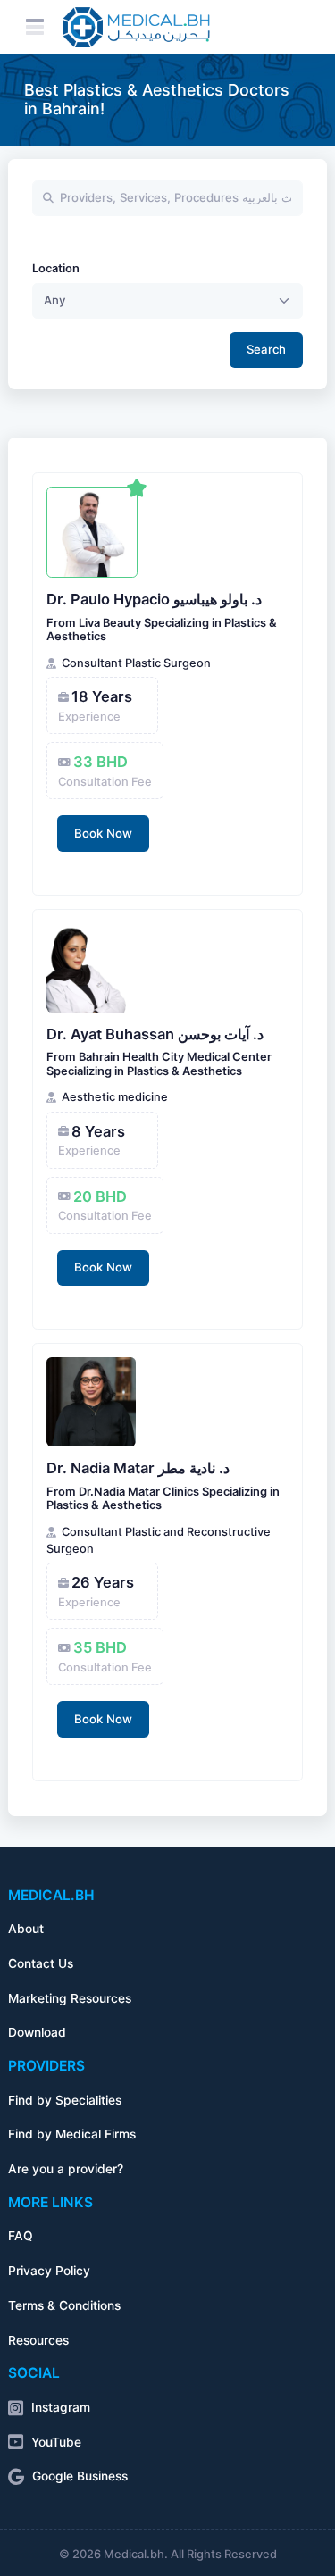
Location (56, 268)
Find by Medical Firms (72, 2134)
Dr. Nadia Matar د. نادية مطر (138, 1468)
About (26, 1929)
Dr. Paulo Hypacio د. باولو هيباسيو (154, 599)
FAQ (21, 2236)
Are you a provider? (66, 2169)
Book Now (103, 833)
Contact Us (41, 1963)
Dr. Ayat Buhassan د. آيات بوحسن (155, 1034)
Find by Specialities (65, 2100)
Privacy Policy (49, 2271)
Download (37, 2032)
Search (266, 349)
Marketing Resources (70, 1998)
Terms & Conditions (64, 2305)
